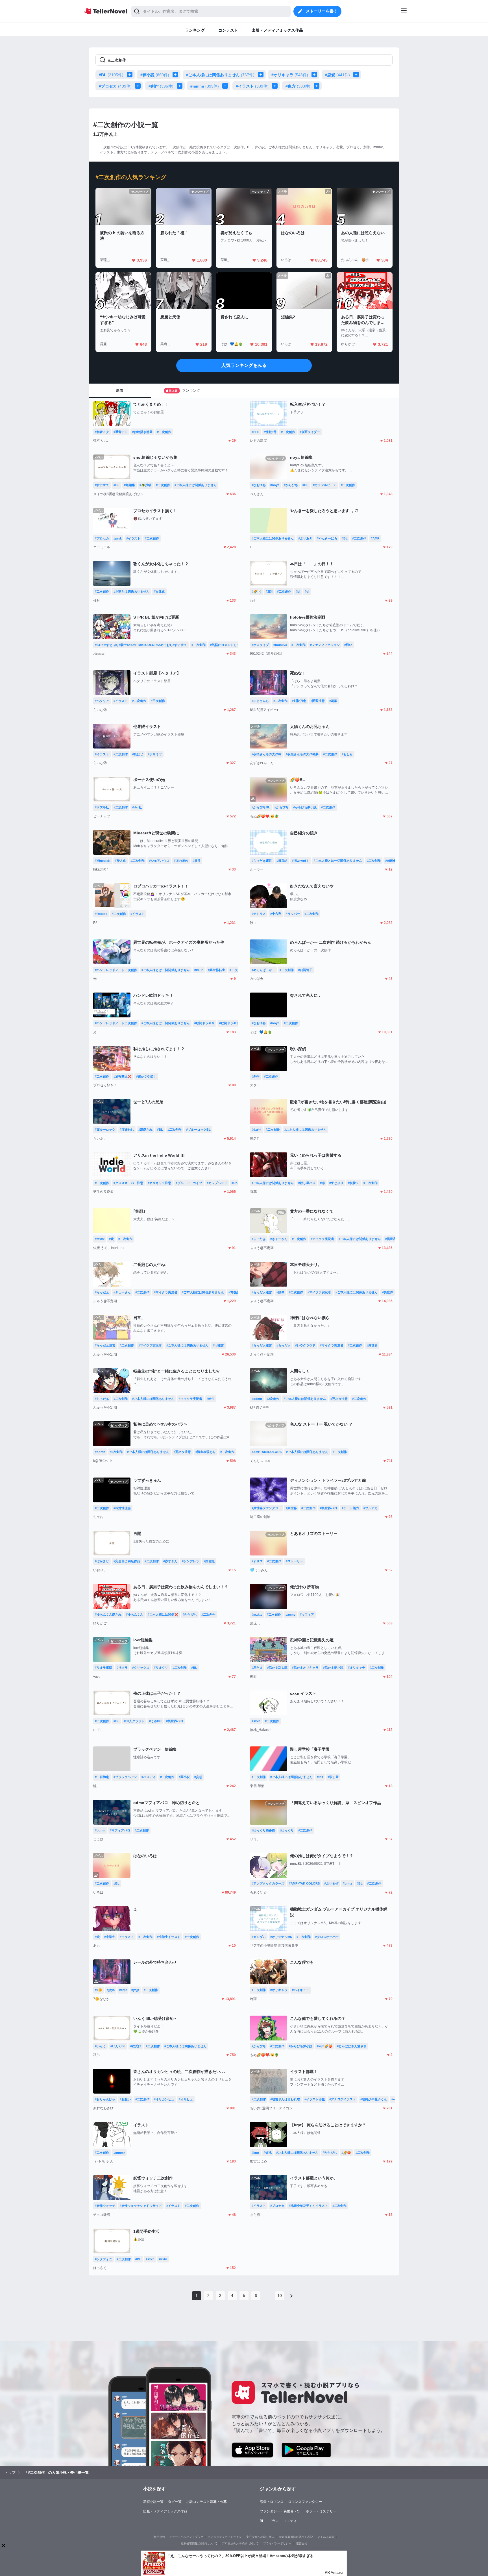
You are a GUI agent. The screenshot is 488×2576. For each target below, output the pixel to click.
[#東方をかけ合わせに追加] (318, 86)
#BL (111, 75)
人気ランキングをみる (244, 365)
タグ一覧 (175, 2502)
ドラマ (274, 2521)
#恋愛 (337, 75)
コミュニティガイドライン (225, 2537)
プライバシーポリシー (277, 2543)
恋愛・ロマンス (272, 2502)
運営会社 (302, 2543)
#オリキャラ (290, 75)
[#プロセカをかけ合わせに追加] (139, 86)
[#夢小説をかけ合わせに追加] (177, 75)
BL (262, 2521)
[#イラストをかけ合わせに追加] (276, 86)
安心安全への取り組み (260, 2537)
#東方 (298, 86)
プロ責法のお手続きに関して (240, 2543)
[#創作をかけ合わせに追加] (181, 86)
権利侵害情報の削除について (199, 2543)
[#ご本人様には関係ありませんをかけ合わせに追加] (262, 75)
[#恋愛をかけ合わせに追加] (357, 75)
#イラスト (252, 86)
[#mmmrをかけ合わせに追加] (226, 86)
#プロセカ (115, 86)
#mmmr (205, 86)
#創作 (161, 86)
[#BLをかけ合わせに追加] (131, 75)
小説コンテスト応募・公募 (206, 2502)
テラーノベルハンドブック (186, 2537)
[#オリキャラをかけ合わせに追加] (315, 75)
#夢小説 (155, 75)
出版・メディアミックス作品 (165, 2511)
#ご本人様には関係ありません (220, 75)
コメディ (290, 2521)
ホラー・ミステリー (321, 2511)
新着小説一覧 (153, 2502)
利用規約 (159, 2537)
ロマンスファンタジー (305, 2502)
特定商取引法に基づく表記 (296, 2537)
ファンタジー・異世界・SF (281, 2511)
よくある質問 (326, 2537)
